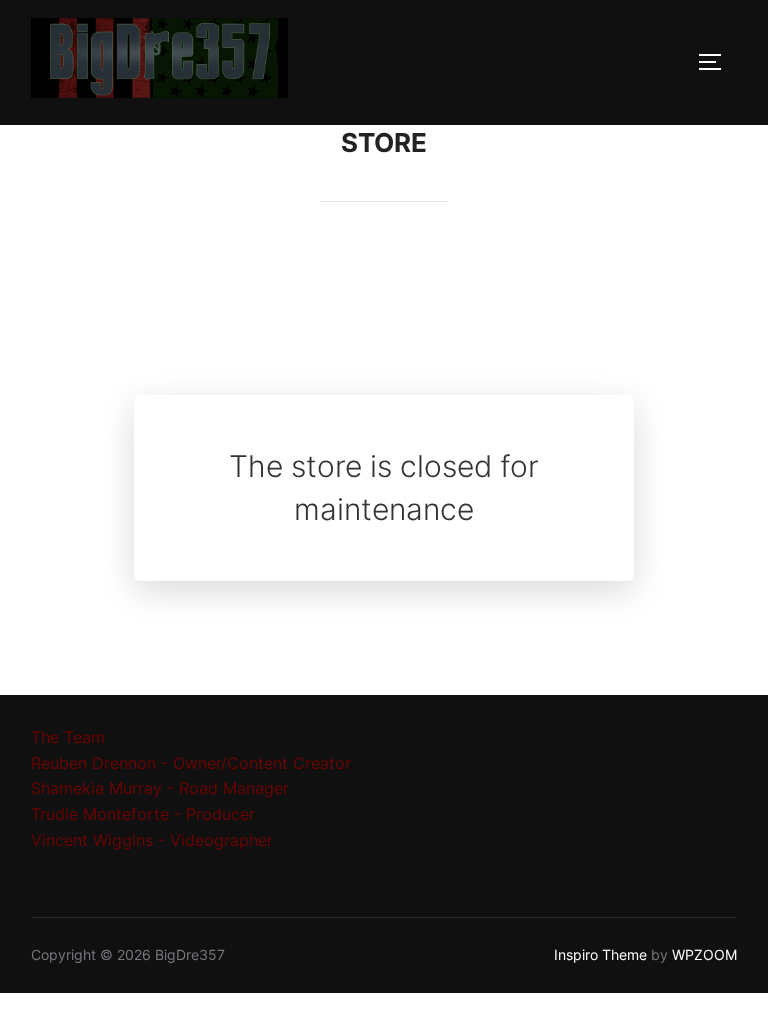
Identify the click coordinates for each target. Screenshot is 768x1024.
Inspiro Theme (600, 954)
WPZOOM (704, 954)
